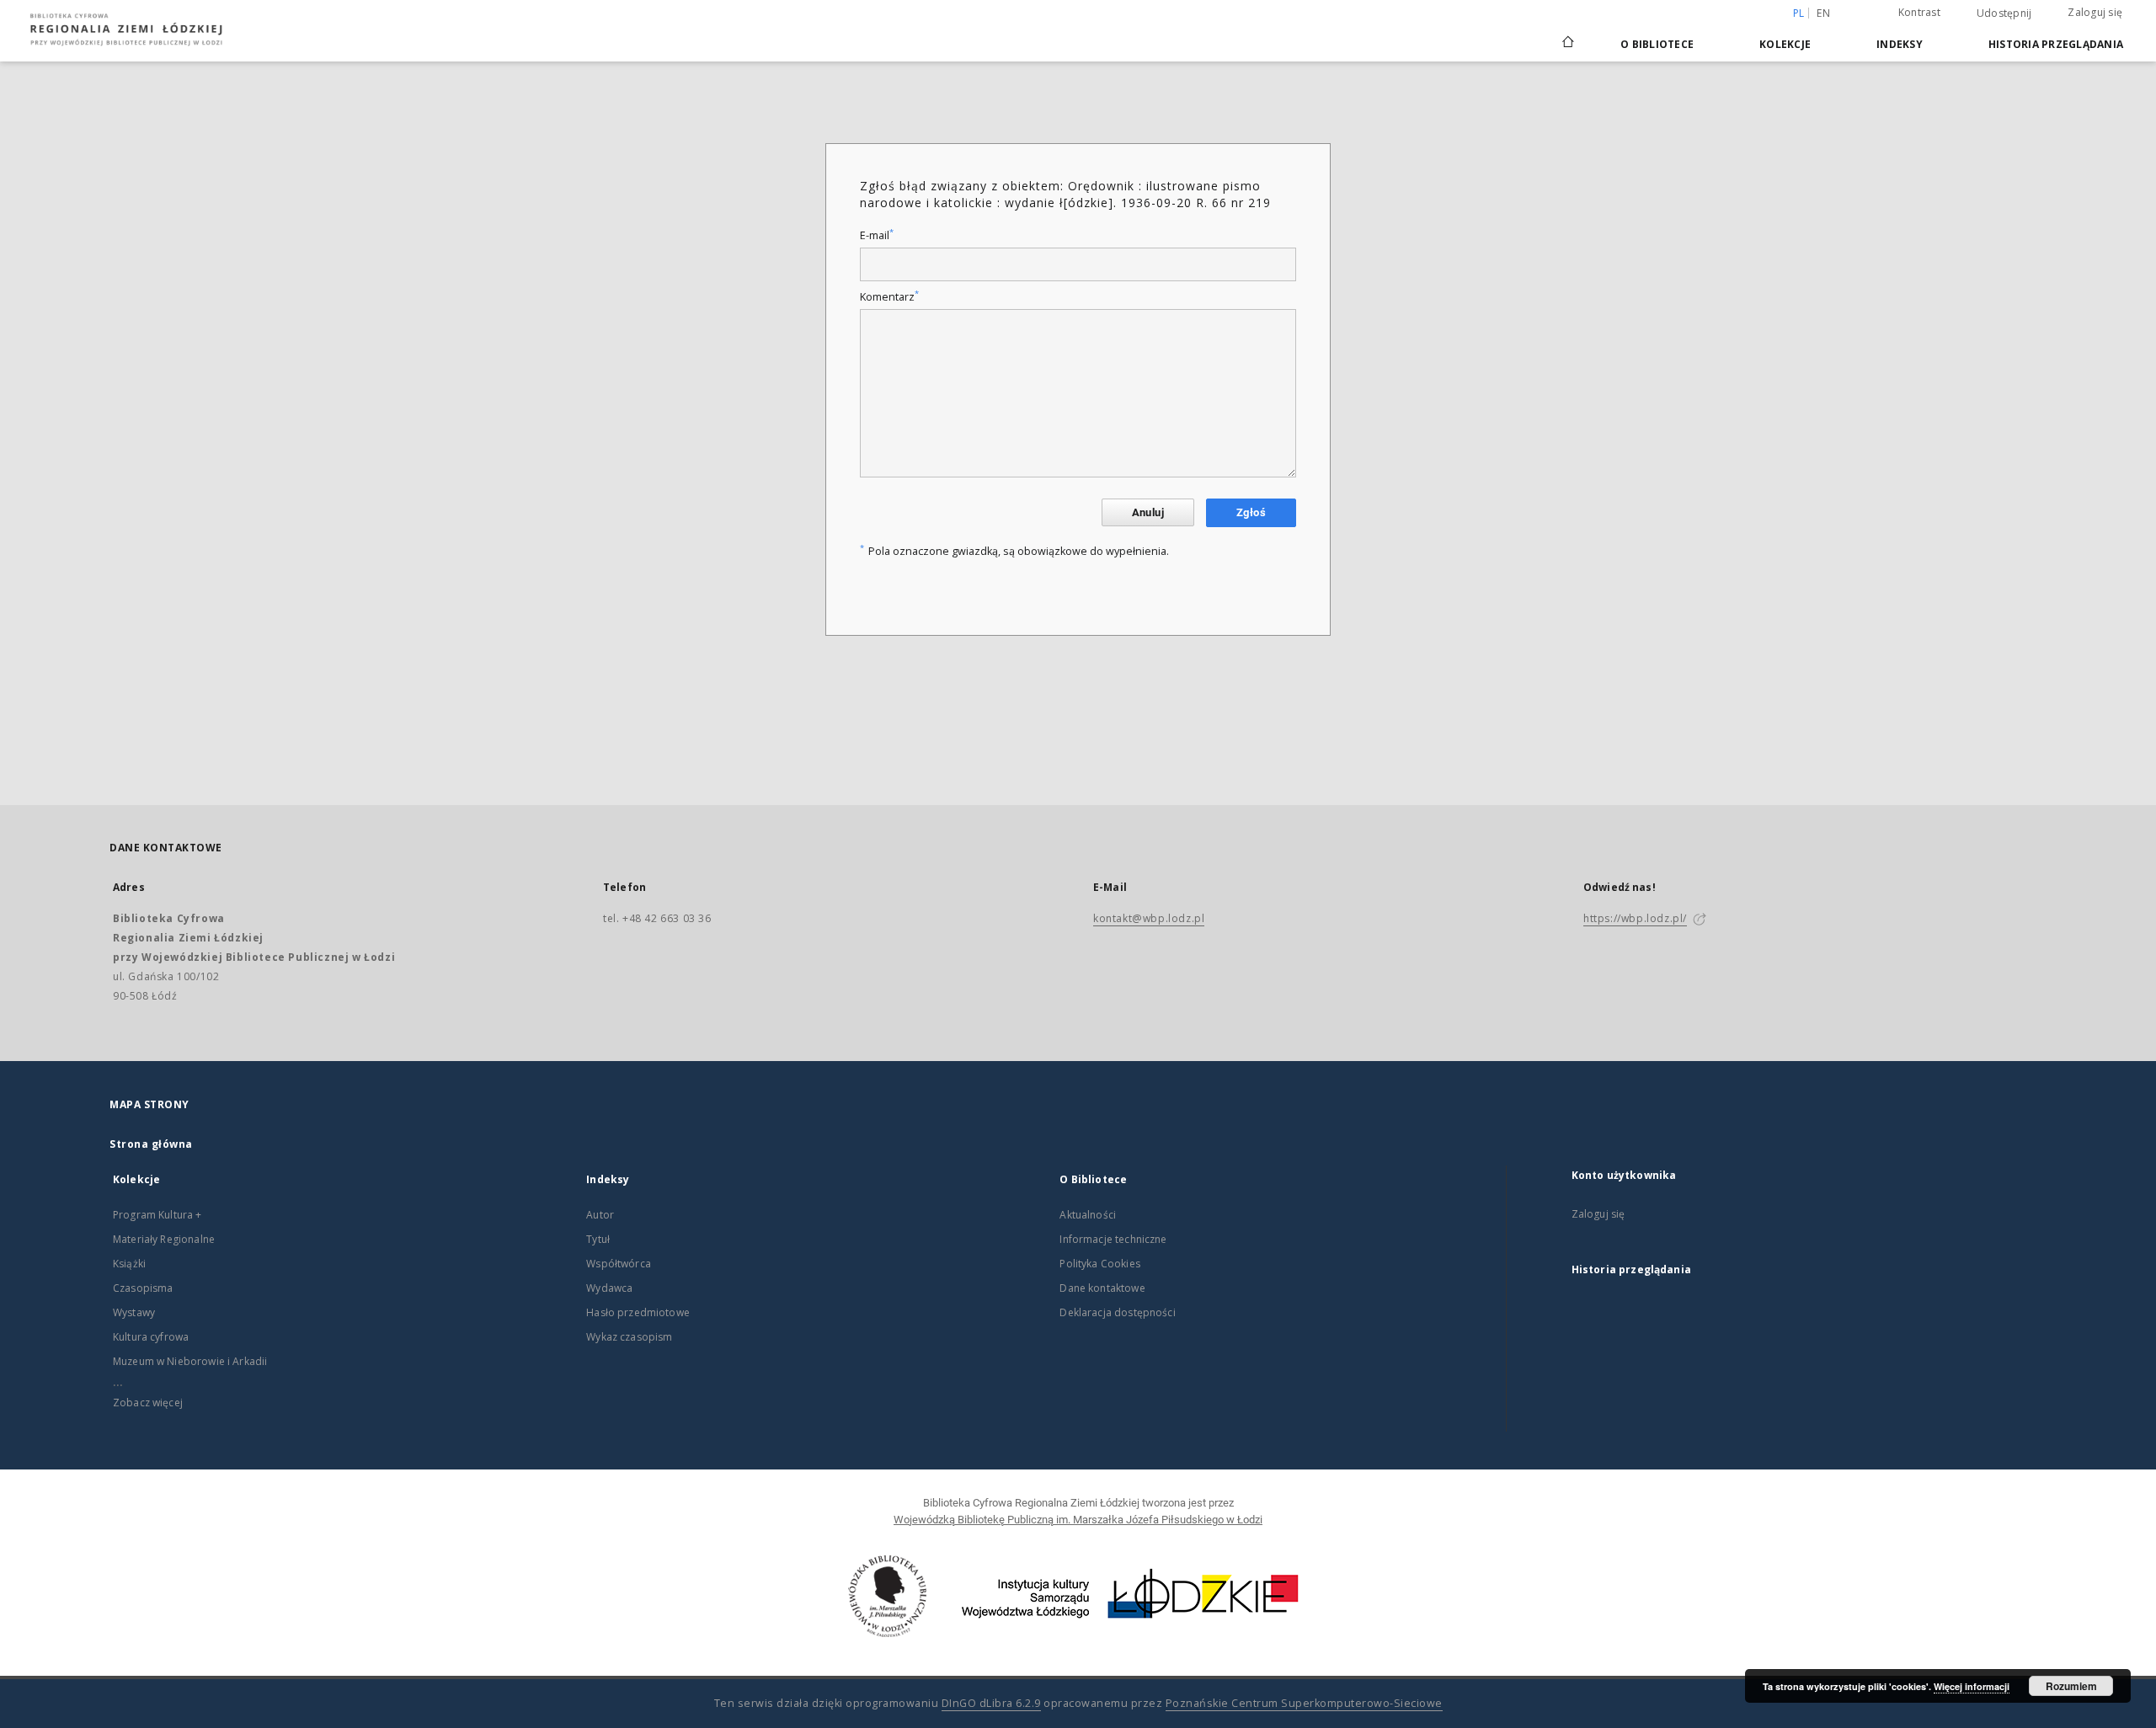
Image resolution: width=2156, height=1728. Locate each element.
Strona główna (151, 1144)
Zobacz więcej (148, 1403)
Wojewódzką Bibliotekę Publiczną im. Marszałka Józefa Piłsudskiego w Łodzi (1078, 1520)
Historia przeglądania (2056, 44)
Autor (600, 1215)
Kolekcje (1785, 44)
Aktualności (1088, 1215)
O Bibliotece (1657, 44)
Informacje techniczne (1113, 1239)
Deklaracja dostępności (1117, 1312)
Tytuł (598, 1239)
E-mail (877, 235)
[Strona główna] (1568, 35)
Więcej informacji (1972, 1686)
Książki (129, 1264)
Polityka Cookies (1099, 1264)
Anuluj (1148, 512)
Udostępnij (2004, 13)
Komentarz (889, 297)
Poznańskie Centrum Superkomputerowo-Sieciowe (1304, 1703)
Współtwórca (619, 1264)
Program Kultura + (157, 1215)
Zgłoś (1251, 512)
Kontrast (1919, 12)
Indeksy (1900, 44)
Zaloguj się (2095, 12)
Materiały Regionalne (164, 1239)
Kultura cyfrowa (151, 1337)
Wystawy (134, 1312)
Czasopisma (143, 1288)
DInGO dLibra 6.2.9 (991, 1703)
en (1823, 13)
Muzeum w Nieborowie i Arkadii (190, 1361)
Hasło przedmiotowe (638, 1312)
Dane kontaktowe (1102, 1288)
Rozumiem (2071, 1686)
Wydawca (609, 1288)
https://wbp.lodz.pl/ (1635, 918)
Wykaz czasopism (629, 1337)
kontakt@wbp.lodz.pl (1149, 918)
